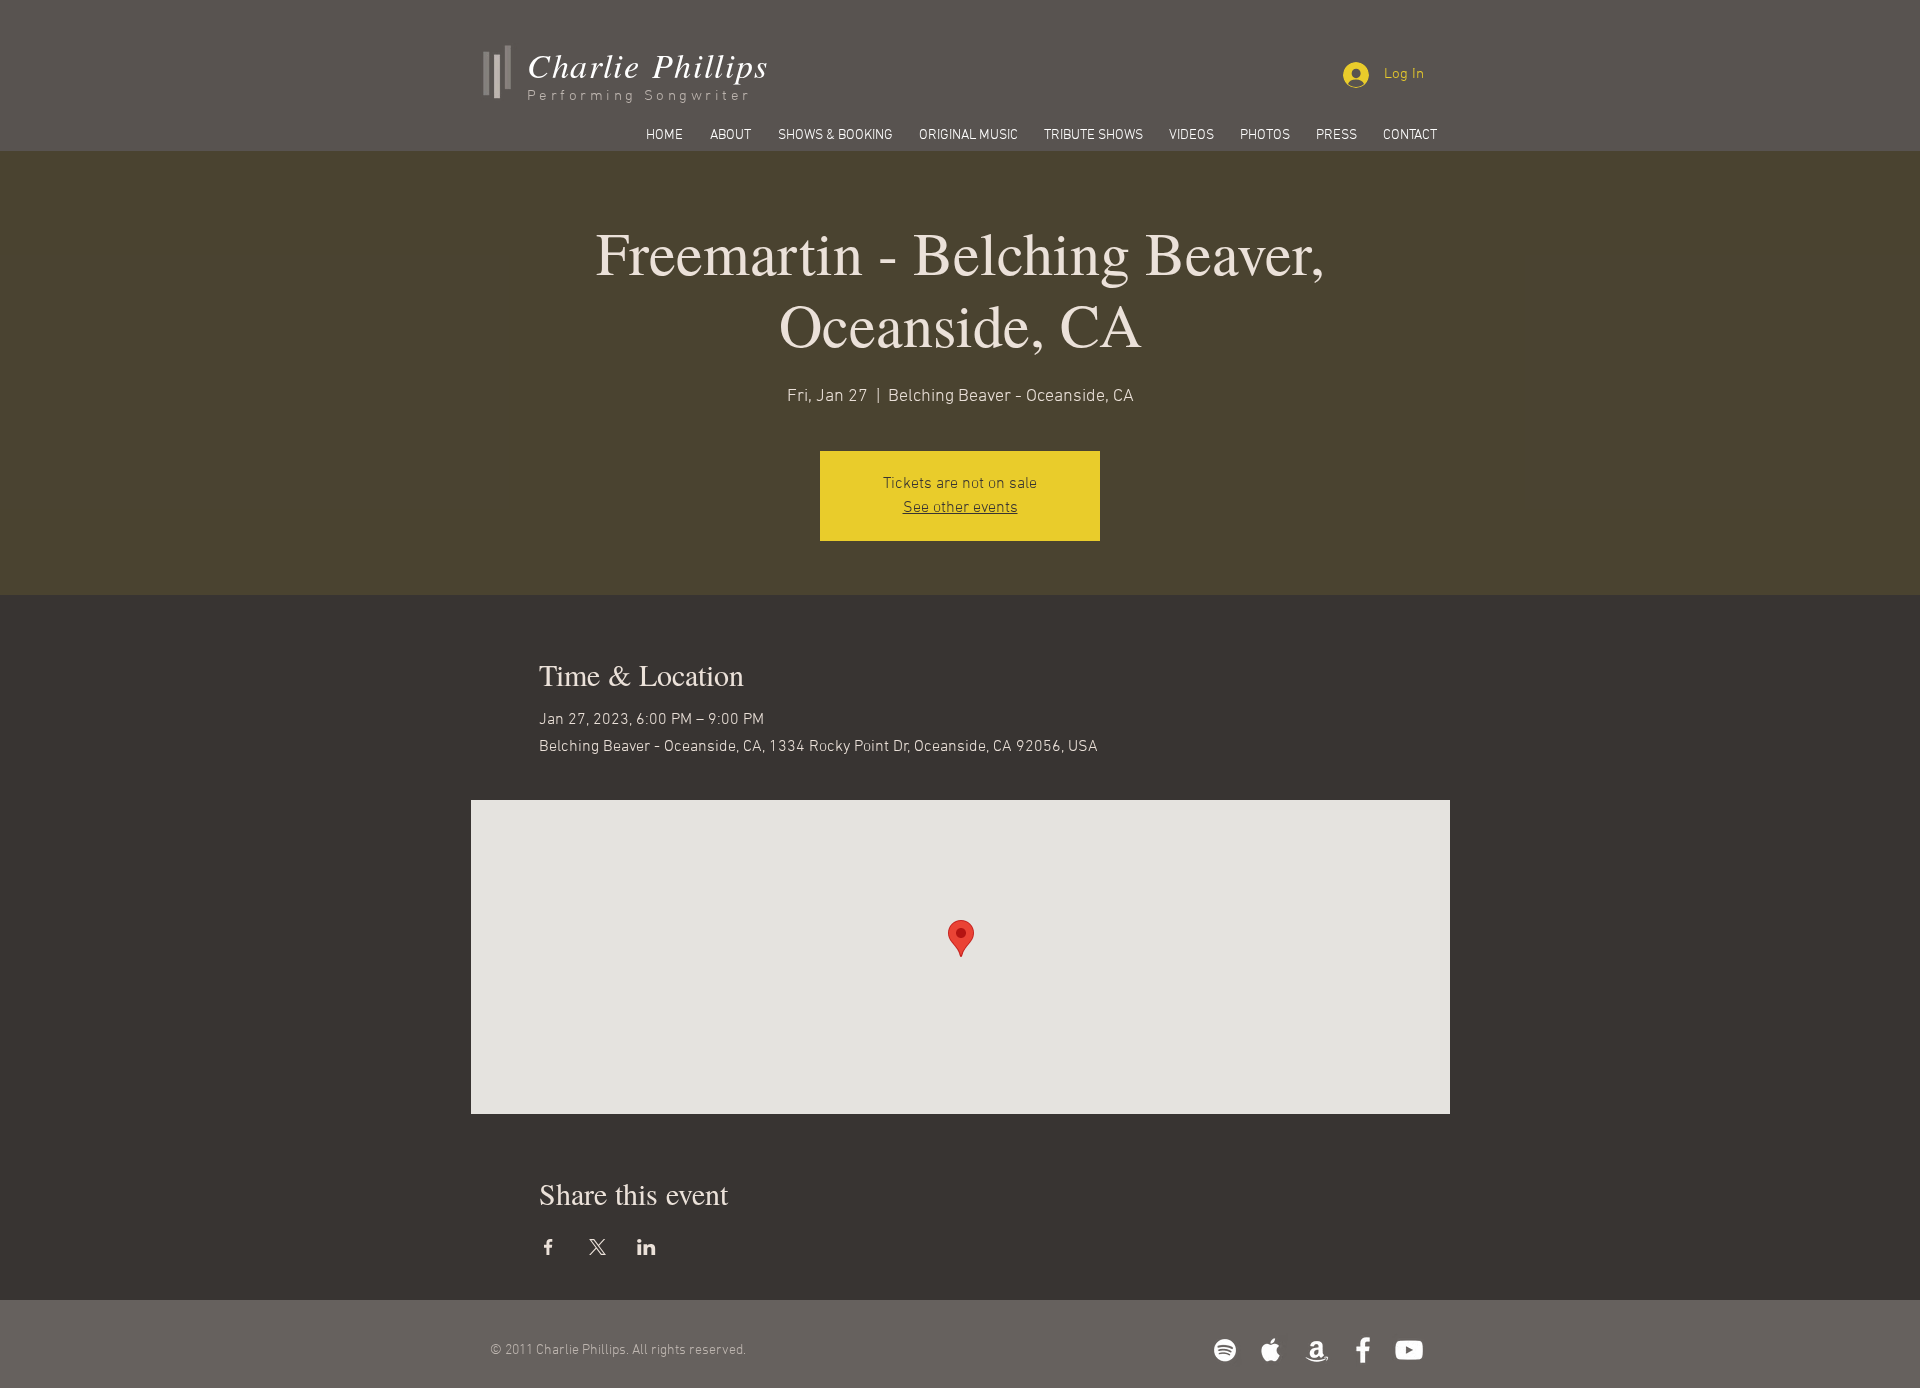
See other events (960, 508)
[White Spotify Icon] (1225, 1350)
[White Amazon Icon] (1317, 1350)
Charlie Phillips (648, 64)
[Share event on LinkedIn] (646, 1247)
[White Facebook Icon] (1363, 1350)
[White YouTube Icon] (1409, 1350)
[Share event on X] (597, 1247)
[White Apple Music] (1271, 1350)
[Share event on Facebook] (548, 1247)
